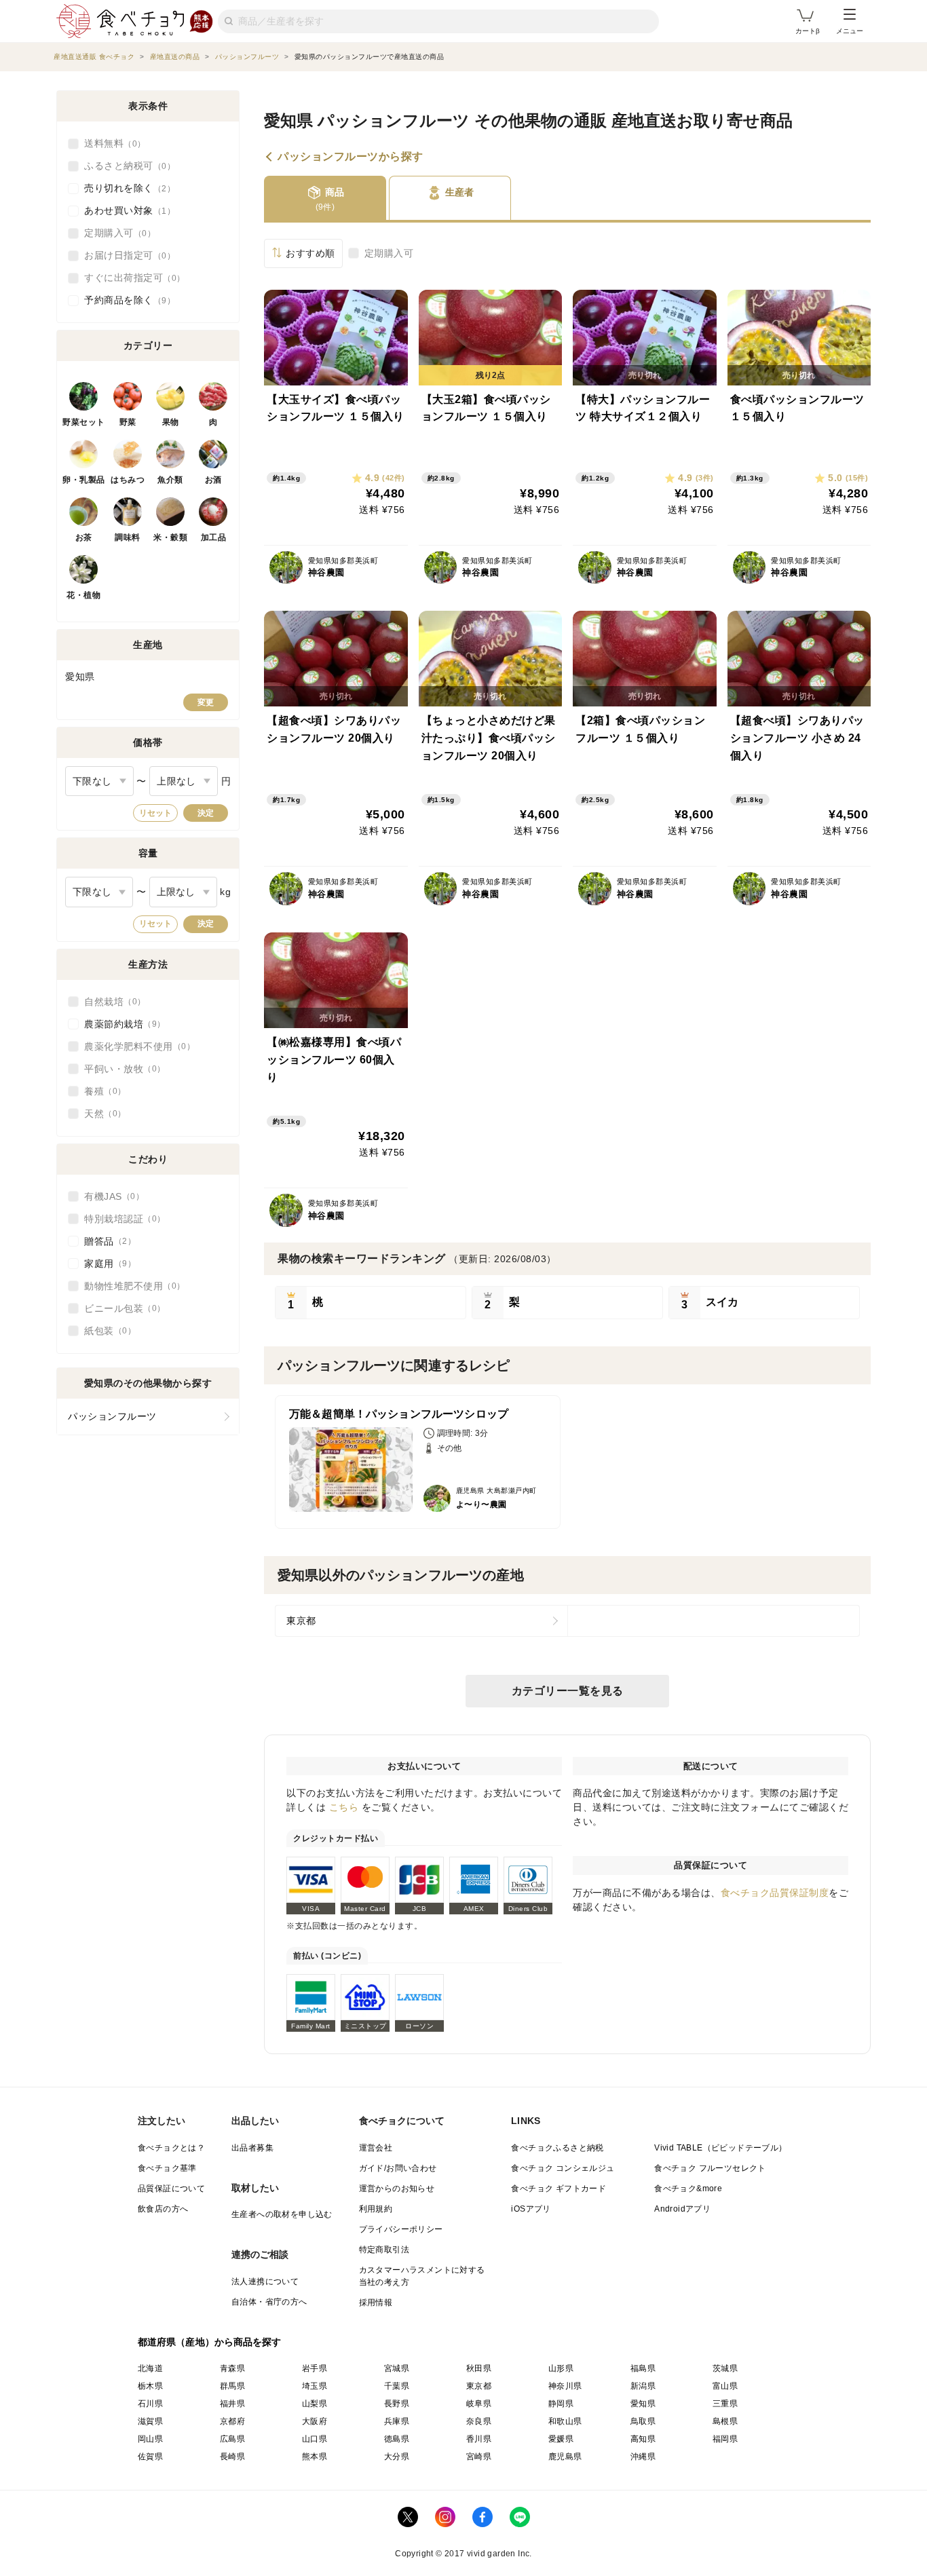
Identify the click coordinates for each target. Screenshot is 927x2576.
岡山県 (150, 2439)
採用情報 (376, 2303)
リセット (155, 813)
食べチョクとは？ (171, 2148)
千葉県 (397, 2386)
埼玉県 (315, 2386)
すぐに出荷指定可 (130, 278)
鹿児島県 (565, 2457)
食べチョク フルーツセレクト (710, 2168)
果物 (171, 422)
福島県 (643, 2368)
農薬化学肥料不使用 (135, 1046)
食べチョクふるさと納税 (557, 2148)
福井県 (232, 2404)
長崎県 (232, 2457)
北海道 (150, 2368)
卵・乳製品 (84, 480)
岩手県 (315, 2368)
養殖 (101, 1091)
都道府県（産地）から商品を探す (210, 2342)
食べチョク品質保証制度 (775, 1893)
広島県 (232, 2439)
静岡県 (561, 2404)
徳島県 (397, 2439)
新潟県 (643, 2386)
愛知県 (643, 2404)
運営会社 (376, 2148)
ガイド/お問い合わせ (398, 2168)
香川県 (479, 2439)
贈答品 (106, 1241)
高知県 (643, 2439)
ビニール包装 (120, 1308)
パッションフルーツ (112, 1416)
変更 (206, 702)
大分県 (397, 2457)
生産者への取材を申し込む (282, 2214)
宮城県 (397, 2368)
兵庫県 (397, 2421)
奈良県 (479, 2421)
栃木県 (150, 2386)
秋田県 (479, 2368)
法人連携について (265, 2281)
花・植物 (83, 595)
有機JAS (110, 1196)
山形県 (561, 2368)
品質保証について (171, 2189)
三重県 (725, 2404)
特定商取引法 (384, 2250)
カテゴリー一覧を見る (568, 1691)
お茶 (84, 537)
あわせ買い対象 (126, 210)
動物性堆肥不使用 (130, 1286)
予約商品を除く (126, 300)
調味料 (128, 537)
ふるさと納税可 (126, 166)
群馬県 (232, 2386)
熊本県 (315, 2457)
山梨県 (315, 2404)
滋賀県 (150, 2421)
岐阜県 (479, 2404)
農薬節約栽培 (120, 1024)
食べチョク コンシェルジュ (563, 2168)
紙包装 (106, 1331)
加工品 (214, 537)
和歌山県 (565, 2421)
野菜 (128, 422)
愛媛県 (561, 2439)
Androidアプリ (682, 2209)
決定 (206, 813)
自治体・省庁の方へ (269, 2302)
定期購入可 (389, 253)
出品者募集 (252, 2148)
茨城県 (725, 2368)
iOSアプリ (531, 2209)
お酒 (213, 480)
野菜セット (84, 422)
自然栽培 (111, 1002)
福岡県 (725, 2439)
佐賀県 (150, 2457)
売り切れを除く (126, 188)
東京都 (301, 1621)
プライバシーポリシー (401, 2229)
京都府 (232, 2421)
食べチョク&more (688, 2189)
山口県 (315, 2439)
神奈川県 (565, 2386)
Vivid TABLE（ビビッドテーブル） (720, 2148)
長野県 (397, 2404)
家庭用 (106, 1264)
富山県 (725, 2386)
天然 (101, 1114)
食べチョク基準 (167, 2168)
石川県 (150, 2404)
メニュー (850, 31)
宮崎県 (479, 2457)
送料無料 (111, 143)
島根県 (725, 2421)
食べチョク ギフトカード (559, 2189)
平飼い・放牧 (120, 1069)
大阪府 (315, 2421)
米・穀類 (170, 537)
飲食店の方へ (163, 2209)
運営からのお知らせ (397, 2189)
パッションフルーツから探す (351, 157)
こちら (344, 1807)
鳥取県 (643, 2421)
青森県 (232, 2368)
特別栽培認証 (120, 1219)
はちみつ (128, 480)
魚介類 (170, 480)
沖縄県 (643, 2457)
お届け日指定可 (126, 255)
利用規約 (376, 2209)
